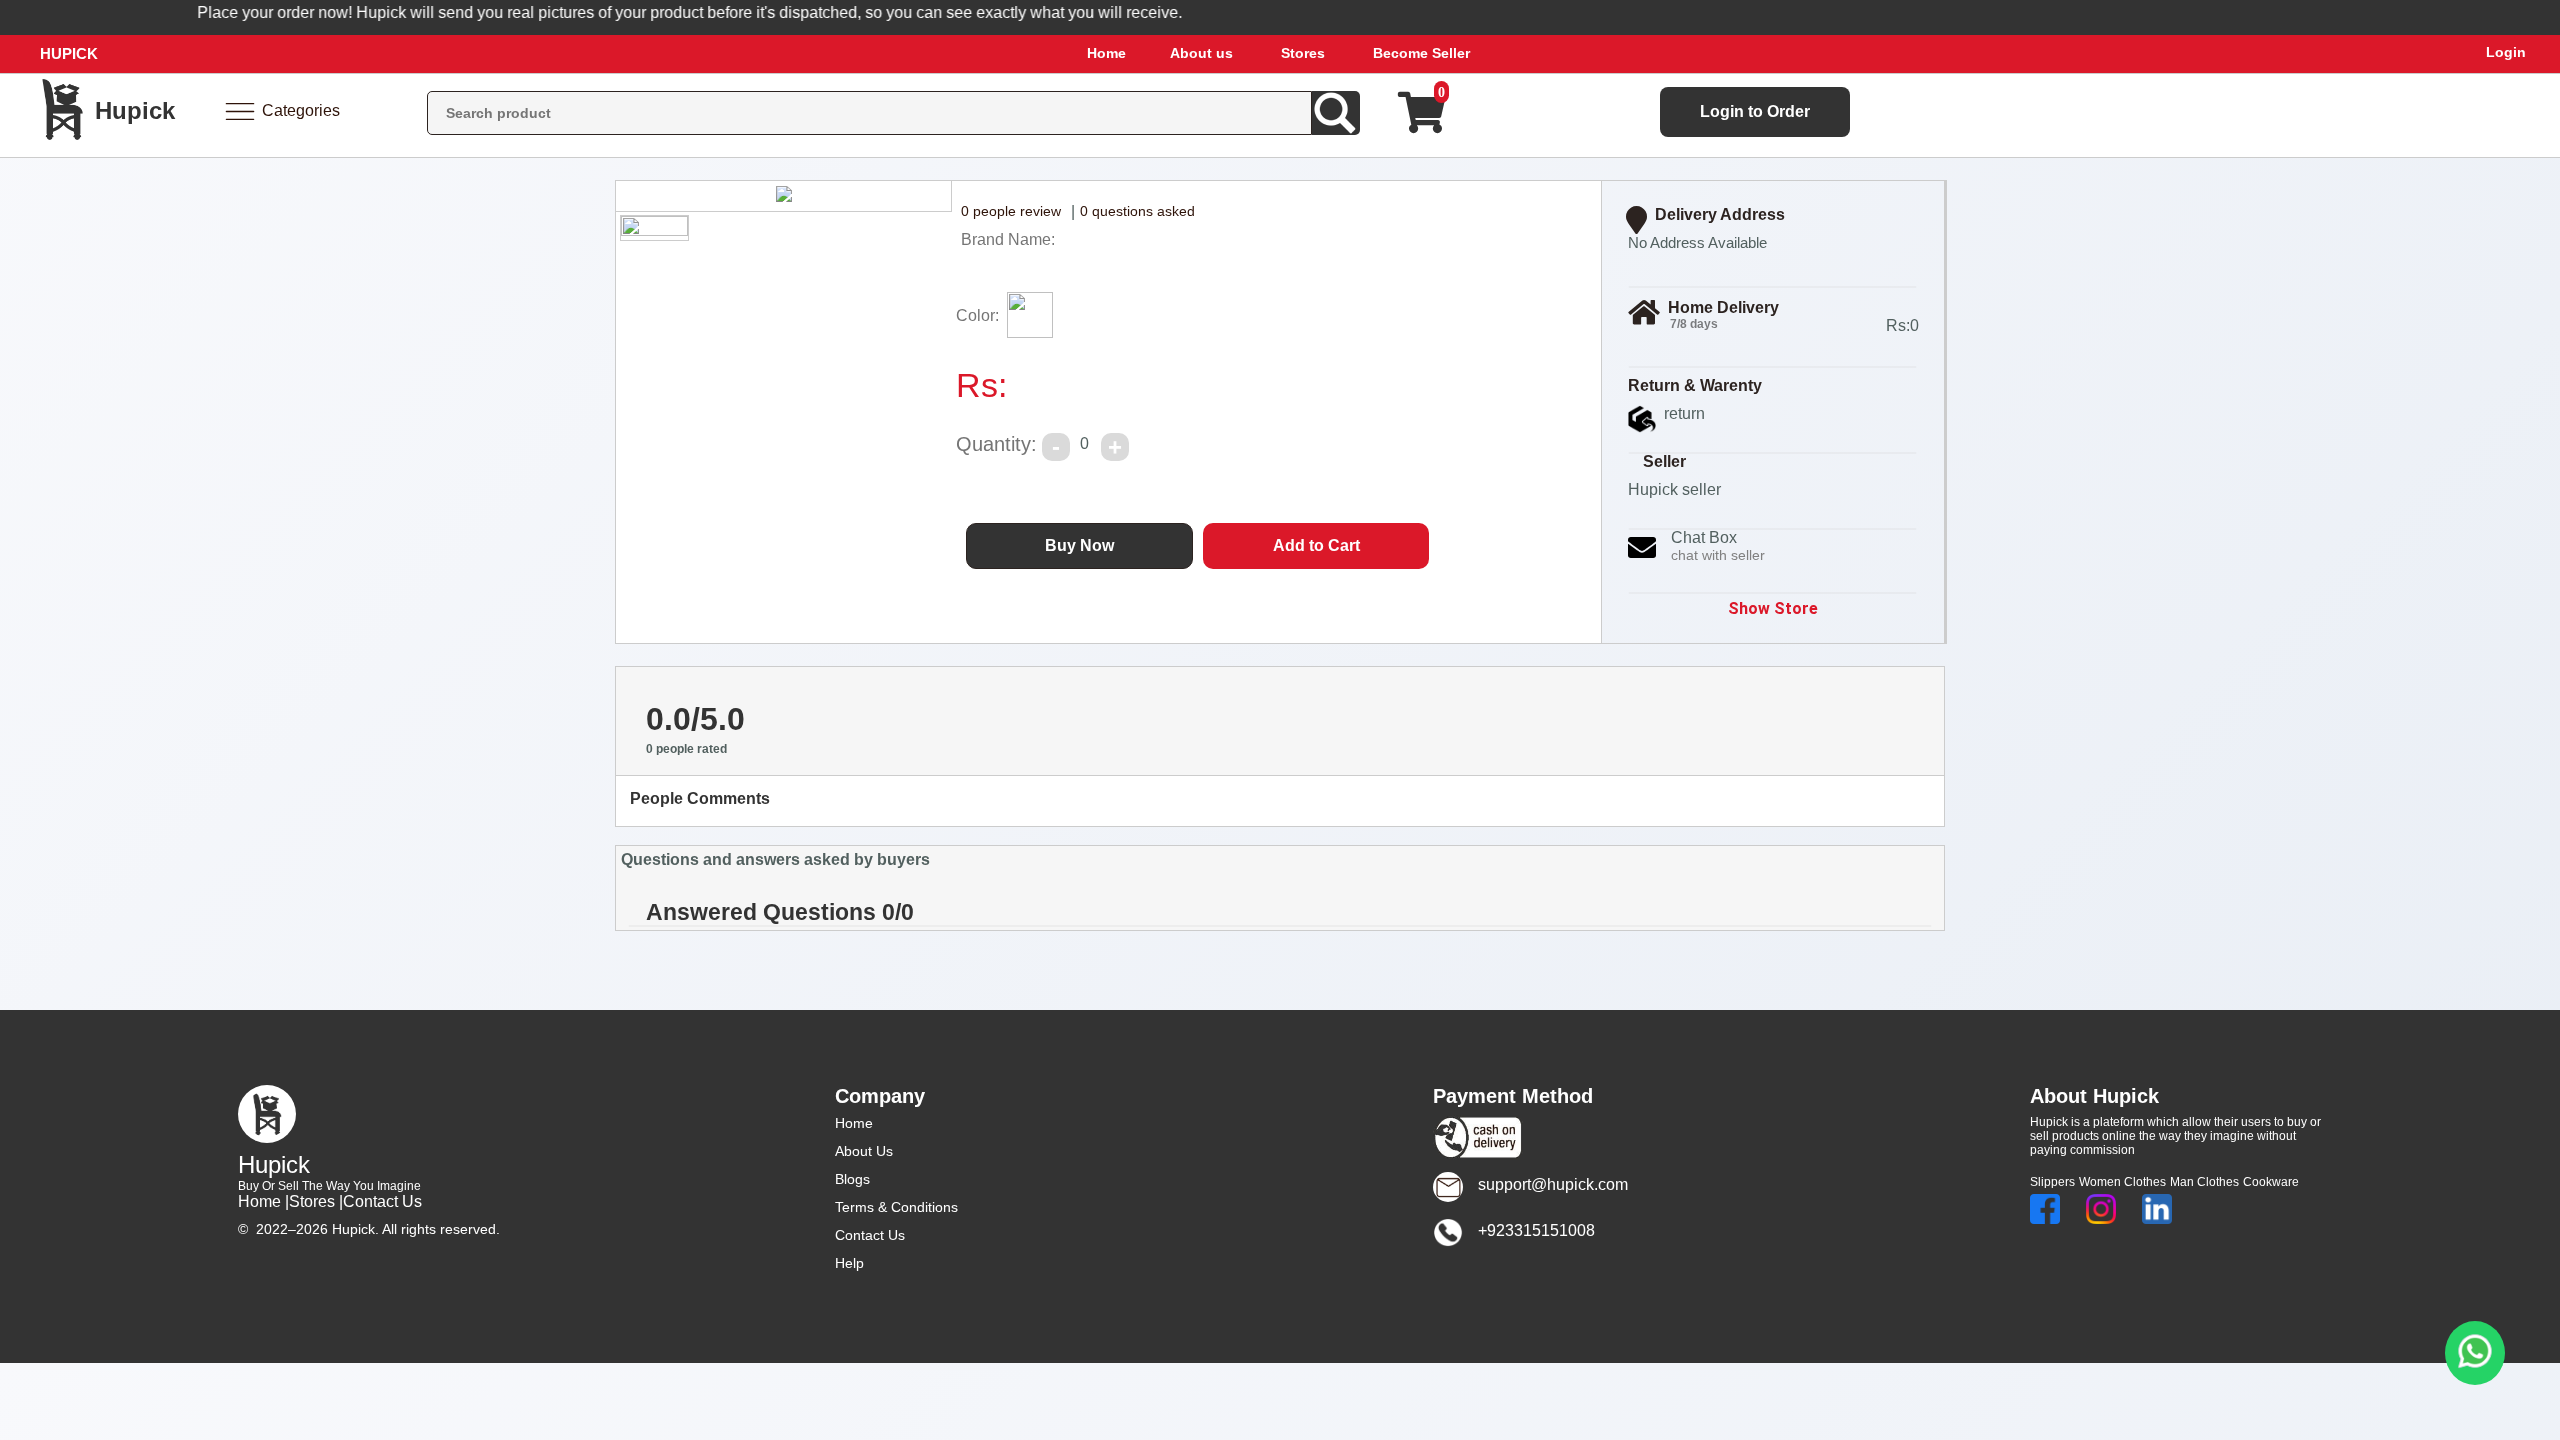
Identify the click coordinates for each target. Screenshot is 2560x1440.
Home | (263, 1201)
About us (1201, 53)
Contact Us (382, 1201)
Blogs (852, 1179)
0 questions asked (1137, 211)
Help (849, 1263)
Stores (1303, 53)
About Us (864, 1151)
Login (2506, 52)
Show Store (1773, 608)
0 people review (1011, 211)
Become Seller (1421, 53)
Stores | (316, 1201)
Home (1106, 53)
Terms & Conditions (896, 1207)
